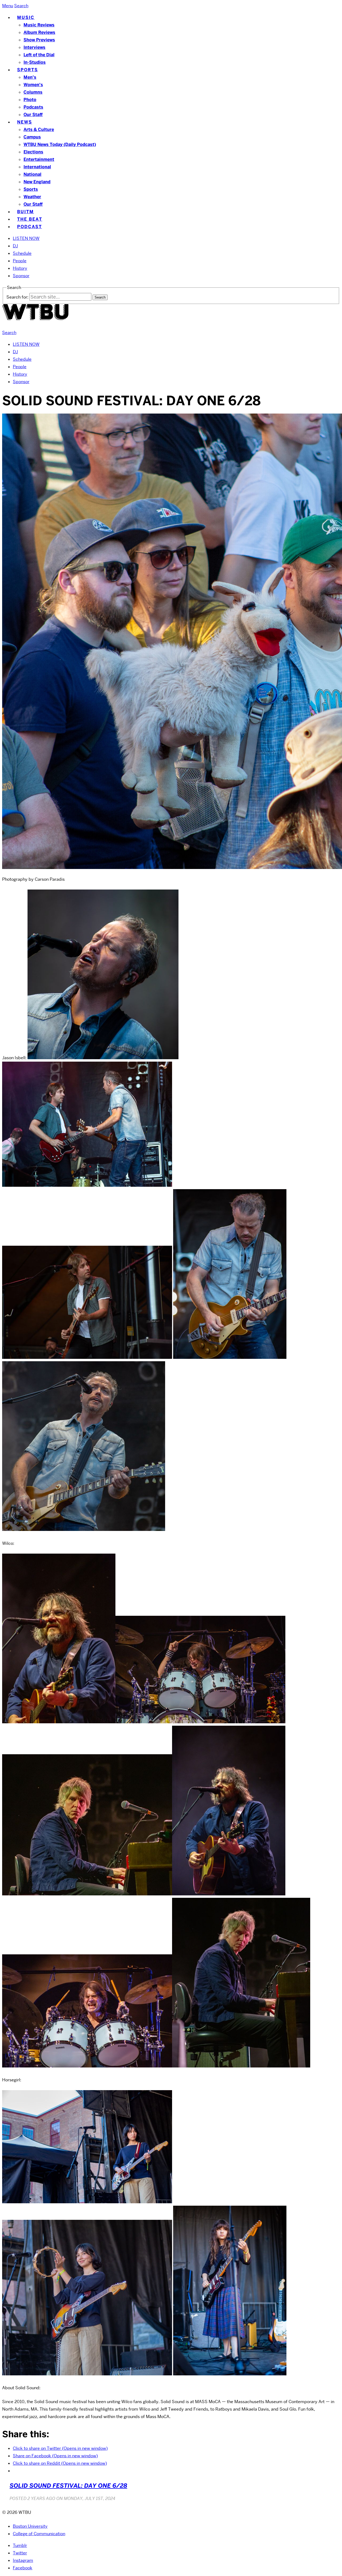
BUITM (26, 212)
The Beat (30, 219)
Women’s (33, 85)
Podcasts (33, 107)
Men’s (30, 77)
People (20, 261)
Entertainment (39, 159)
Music (26, 17)
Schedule (22, 253)
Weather (32, 197)
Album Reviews (39, 32)
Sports (28, 70)
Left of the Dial (39, 55)
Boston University (30, 2526)
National (32, 174)
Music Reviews (39, 25)
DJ (15, 246)
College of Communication (39, 2534)
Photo (30, 100)
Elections (33, 152)
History (20, 268)
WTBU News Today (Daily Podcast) (60, 144)
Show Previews (39, 40)
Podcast (30, 227)
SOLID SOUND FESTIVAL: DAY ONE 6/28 (68, 2486)
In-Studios (35, 62)
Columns (33, 92)
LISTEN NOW (26, 238)
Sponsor (21, 276)
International (37, 167)
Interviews (34, 47)
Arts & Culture (39, 130)
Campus (32, 137)
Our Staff (33, 115)
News (25, 122)
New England (37, 182)
